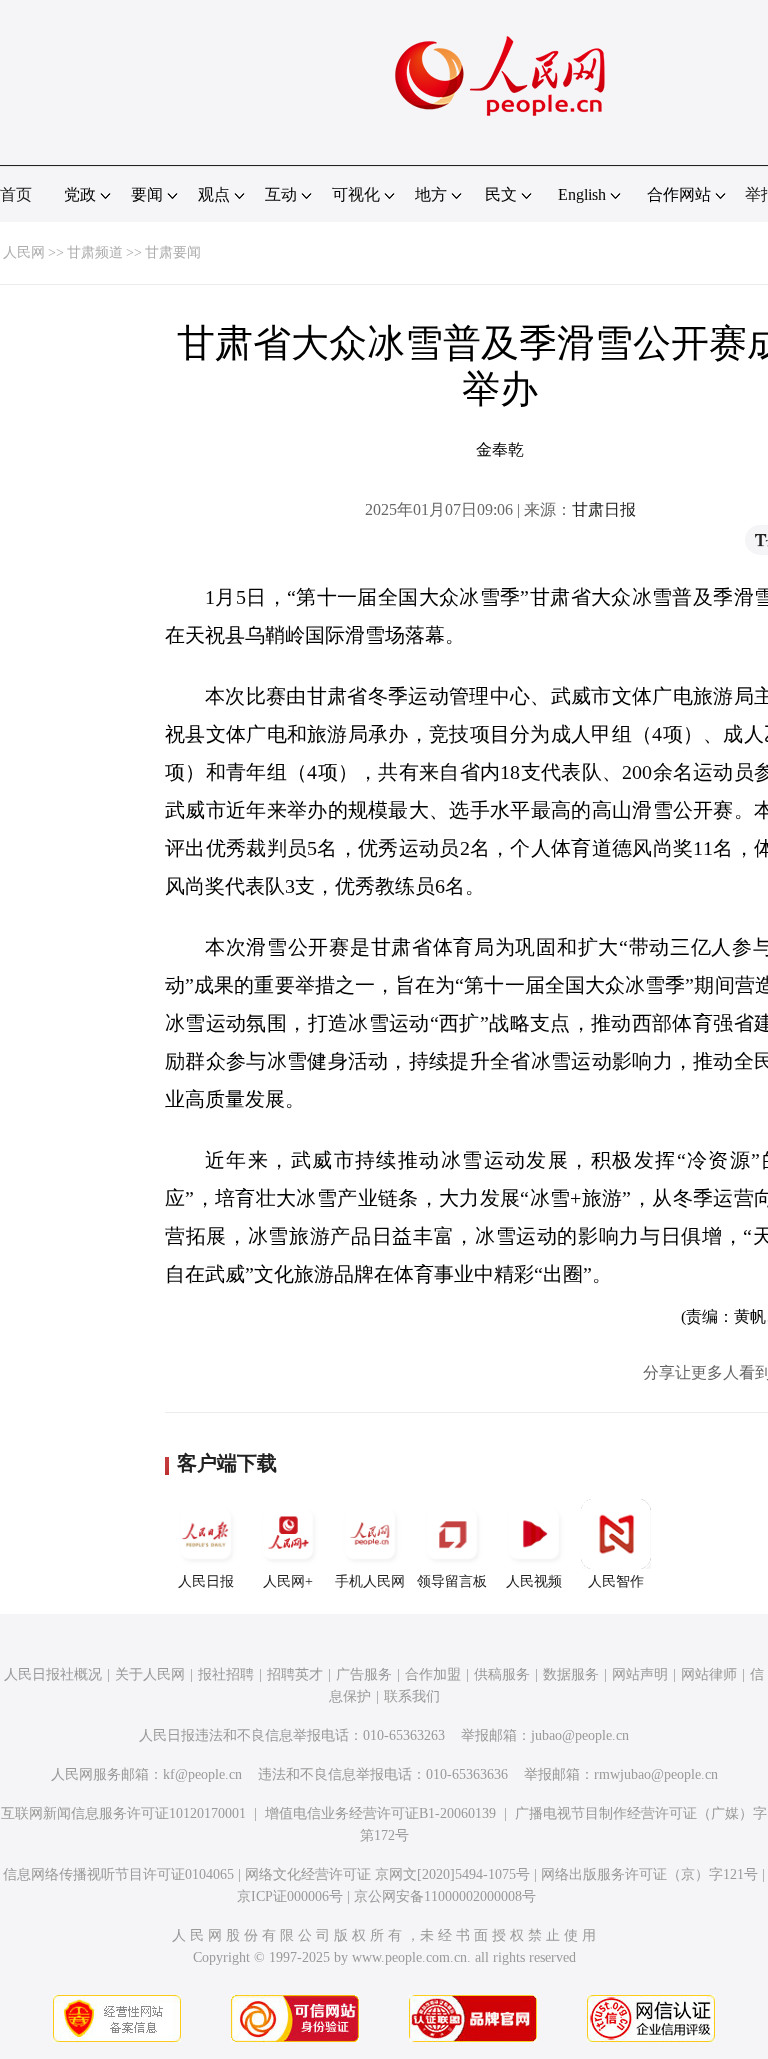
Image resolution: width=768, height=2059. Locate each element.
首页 (16, 194)
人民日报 (206, 1581)
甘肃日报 (604, 509)
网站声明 (640, 1674)
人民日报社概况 (53, 1674)
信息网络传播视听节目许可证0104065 (118, 1874)
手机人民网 (370, 1581)
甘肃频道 (95, 252)
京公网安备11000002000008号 (445, 1896)
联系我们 (412, 1696)
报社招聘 (226, 1674)
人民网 (24, 252)
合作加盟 (433, 1674)
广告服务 (364, 1674)
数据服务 (571, 1674)
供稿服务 (502, 1674)
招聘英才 (295, 1674)
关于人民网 (150, 1674)
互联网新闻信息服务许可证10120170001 (123, 1813)
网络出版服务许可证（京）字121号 (649, 1874)
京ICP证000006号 (290, 1896)
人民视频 (534, 1581)
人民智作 (616, 1581)
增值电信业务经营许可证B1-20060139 (380, 1813)
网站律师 (709, 1674)
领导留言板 (452, 1581)
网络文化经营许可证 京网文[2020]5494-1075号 (387, 1874)
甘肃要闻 (173, 252)
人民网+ (288, 1581)
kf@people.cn (202, 1774)
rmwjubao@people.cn (656, 1774)
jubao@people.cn (580, 1735)
